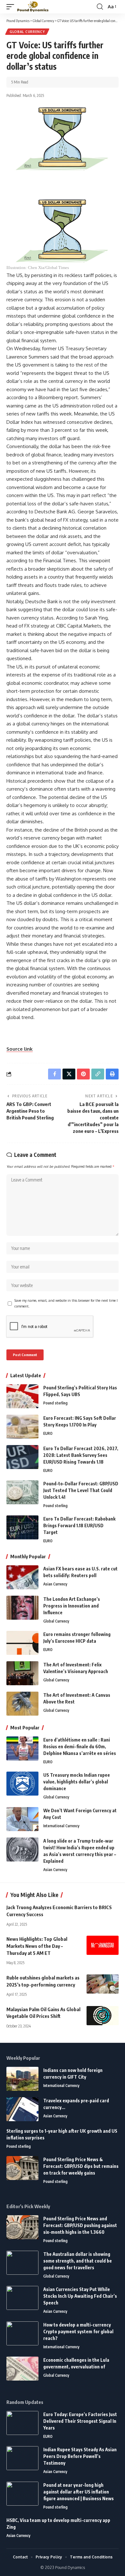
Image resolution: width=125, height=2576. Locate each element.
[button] (12, 7)
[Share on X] (69, 1074)
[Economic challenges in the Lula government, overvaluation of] (22, 2369)
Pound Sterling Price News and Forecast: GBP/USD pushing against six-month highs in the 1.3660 (80, 2225)
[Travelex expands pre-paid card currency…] (22, 2109)
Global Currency (27, 32)
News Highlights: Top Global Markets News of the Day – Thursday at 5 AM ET (37, 1946)
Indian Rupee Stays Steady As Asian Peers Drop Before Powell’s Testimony (80, 2456)
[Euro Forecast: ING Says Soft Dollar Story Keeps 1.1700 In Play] (22, 1427)
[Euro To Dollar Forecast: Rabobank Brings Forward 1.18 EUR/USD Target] (22, 1527)
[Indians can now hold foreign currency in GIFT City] (22, 2079)
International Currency (61, 1826)
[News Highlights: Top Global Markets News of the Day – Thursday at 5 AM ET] (103, 1945)
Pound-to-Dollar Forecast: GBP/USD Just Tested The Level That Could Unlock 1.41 (81, 1490)
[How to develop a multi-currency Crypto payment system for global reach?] (22, 2333)
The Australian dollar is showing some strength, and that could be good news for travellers (78, 2261)
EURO (48, 1433)
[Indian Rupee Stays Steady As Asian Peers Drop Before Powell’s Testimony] (22, 2458)
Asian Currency (55, 1584)
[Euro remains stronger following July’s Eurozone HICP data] (22, 1643)
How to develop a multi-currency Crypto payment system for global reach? (78, 2331)
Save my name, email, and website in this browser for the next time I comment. (66, 1303)
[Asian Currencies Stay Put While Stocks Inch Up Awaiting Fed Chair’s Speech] (22, 2298)
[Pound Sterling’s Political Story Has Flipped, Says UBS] (22, 1396)
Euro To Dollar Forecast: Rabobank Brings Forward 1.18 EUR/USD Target (79, 1525)
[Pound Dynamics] (33, 7)
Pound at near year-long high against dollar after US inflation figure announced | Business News (79, 2492)
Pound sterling (55, 1403)
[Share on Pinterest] (83, 1074)
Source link (20, 1049)
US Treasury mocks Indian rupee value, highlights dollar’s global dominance (77, 1782)
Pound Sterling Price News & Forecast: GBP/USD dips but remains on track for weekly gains (81, 2166)
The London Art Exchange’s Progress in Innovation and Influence (72, 1606)
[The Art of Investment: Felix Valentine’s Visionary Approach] (22, 1673)
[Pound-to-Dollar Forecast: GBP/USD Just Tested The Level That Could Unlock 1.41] (22, 1492)
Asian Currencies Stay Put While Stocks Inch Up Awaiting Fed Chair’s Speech (80, 2296)
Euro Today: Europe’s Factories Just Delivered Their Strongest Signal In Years (80, 2421)
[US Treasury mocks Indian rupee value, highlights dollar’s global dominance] (22, 1784)
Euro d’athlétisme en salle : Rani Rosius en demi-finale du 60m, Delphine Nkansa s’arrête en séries (80, 1746)
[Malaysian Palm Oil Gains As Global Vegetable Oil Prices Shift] (103, 2016)
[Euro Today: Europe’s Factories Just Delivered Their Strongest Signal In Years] (22, 2423)
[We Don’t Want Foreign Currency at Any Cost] (22, 1819)
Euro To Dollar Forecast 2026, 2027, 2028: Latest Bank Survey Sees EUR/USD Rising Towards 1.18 (81, 1455)
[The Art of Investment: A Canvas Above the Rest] (22, 1704)
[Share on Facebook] (54, 1074)
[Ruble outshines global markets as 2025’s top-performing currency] (103, 1984)
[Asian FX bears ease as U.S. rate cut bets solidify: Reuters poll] (22, 1577)
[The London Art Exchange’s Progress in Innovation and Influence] (22, 1608)
